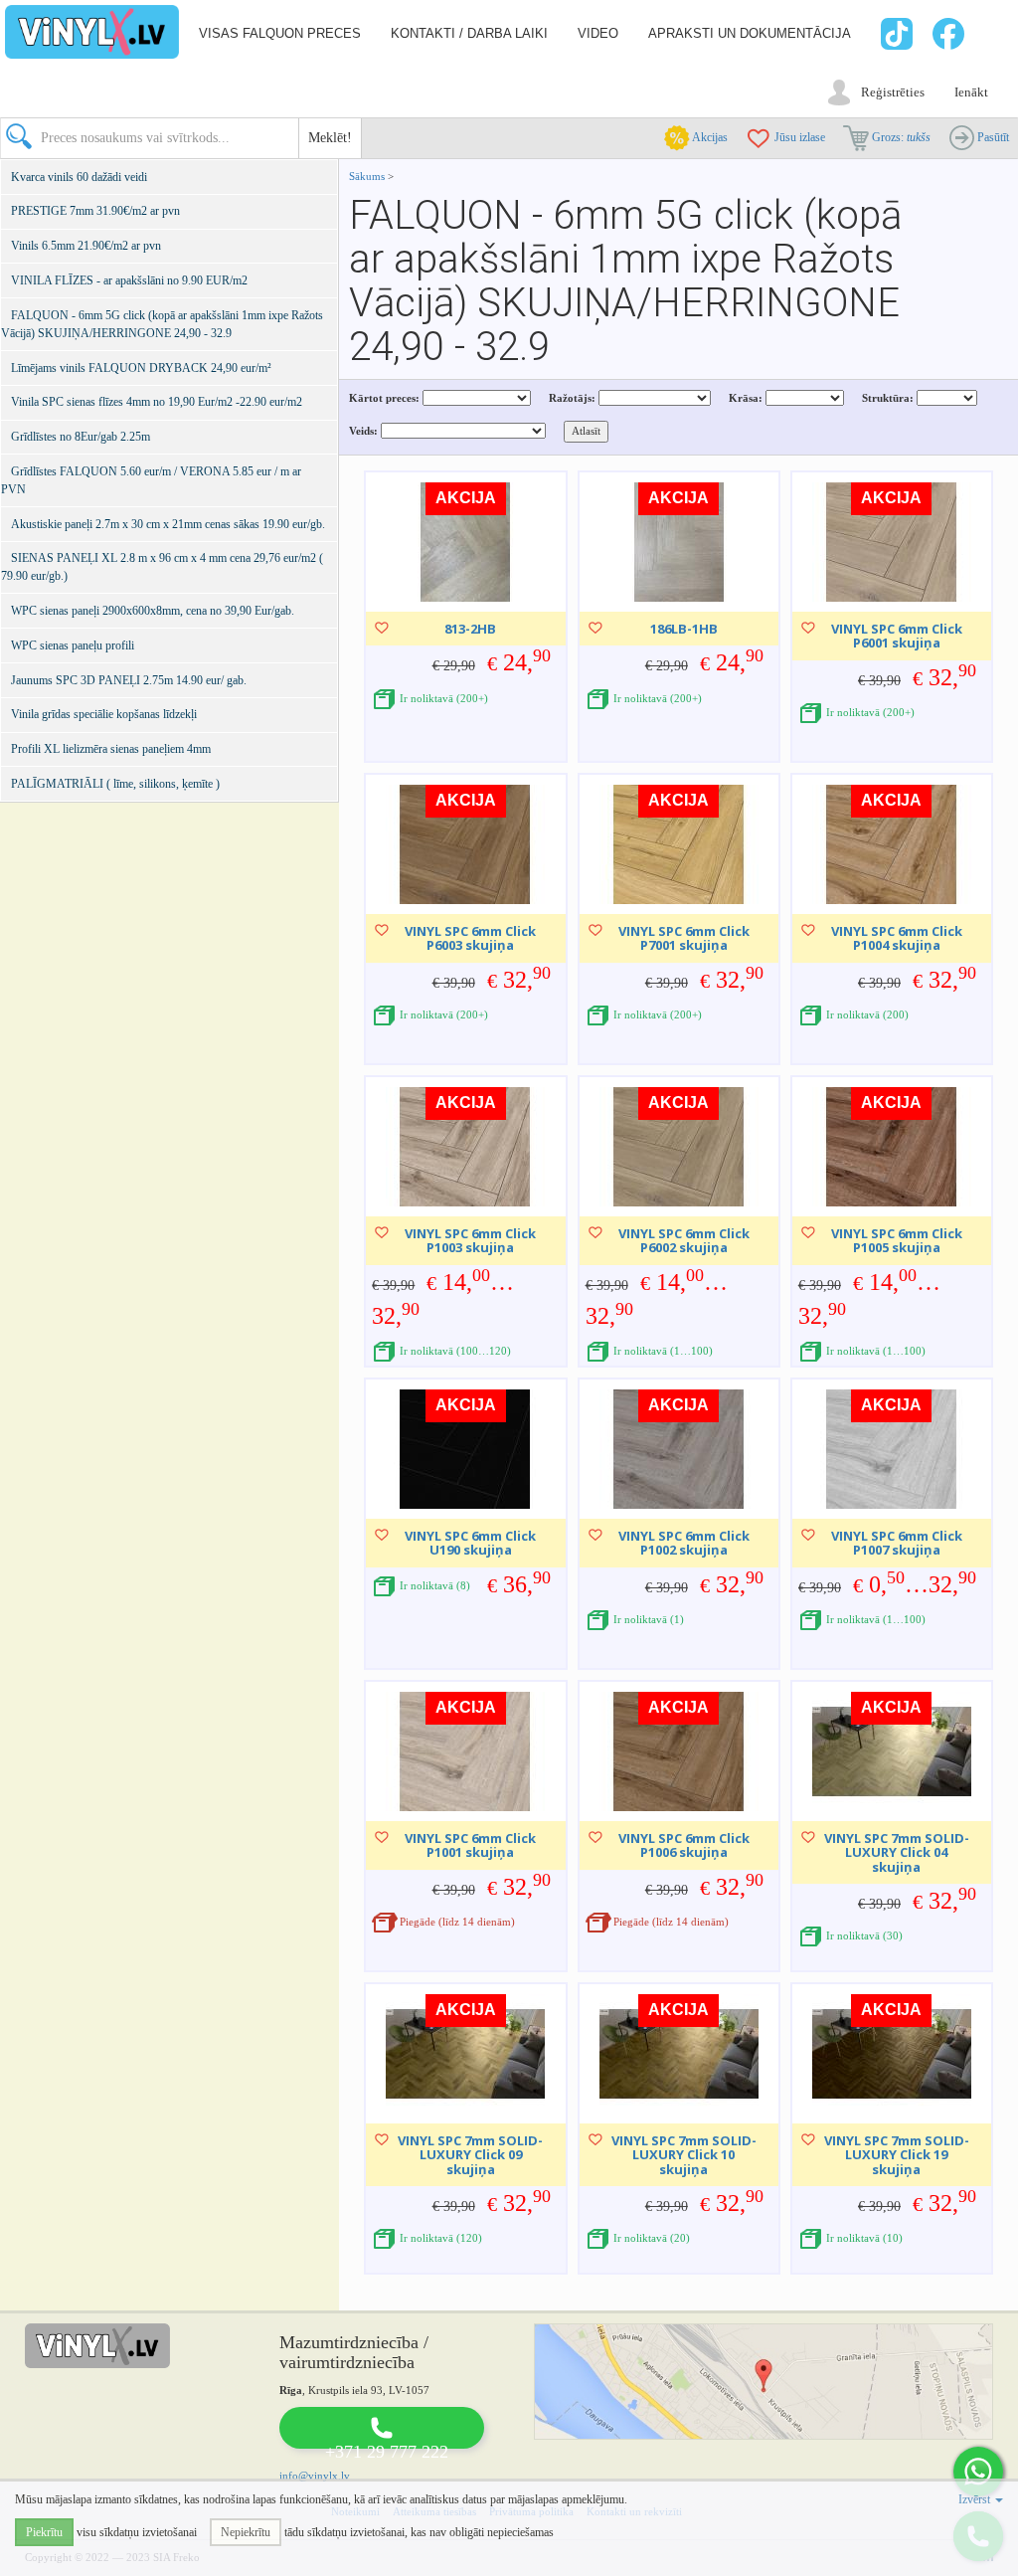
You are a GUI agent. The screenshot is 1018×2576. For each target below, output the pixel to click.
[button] (978, 2472)
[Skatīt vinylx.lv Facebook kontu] (951, 34)
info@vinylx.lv (315, 2476)
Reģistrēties (893, 92)
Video (598, 33)
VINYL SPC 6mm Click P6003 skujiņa (470, 938)
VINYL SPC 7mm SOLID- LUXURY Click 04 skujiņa (897, 1852)
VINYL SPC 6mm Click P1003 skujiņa (470, 1240)
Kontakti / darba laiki (469, 33)
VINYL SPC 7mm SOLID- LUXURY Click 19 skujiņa (897, 2155)
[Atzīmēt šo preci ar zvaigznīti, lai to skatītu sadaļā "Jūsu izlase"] (382, 628)
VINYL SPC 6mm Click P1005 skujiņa (897, 1240)
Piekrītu (44, 2532)
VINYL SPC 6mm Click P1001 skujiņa (470, 1845)
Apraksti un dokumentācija (750, 33)
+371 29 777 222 (387, 2452)
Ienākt (971, 92)
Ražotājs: (572, 398)
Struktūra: (888, 398)
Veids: (363, 431)
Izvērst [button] (976, 2499)
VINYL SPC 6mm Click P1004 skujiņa (897, 938)
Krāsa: (746, 398)
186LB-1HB (684, 629)
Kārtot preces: (384, 398)
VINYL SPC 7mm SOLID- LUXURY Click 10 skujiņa (684, 2155)
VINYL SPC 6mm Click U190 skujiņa (470, 1543)
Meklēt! (330, 138)
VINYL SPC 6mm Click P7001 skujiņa (684, 938)
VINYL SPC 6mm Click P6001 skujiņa (897, 636)
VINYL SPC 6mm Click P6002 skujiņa (684, 1240)
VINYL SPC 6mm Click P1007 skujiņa (897, 1543)
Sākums (367, 176)
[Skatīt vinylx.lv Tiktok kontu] (894, 34)
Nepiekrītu (246, 2532)
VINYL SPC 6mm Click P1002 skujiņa (684, 1543)
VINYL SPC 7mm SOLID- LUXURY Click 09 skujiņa (470, 2155)
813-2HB (470, 629)
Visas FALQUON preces (280, 33)
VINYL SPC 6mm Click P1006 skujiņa (684, 1845)
